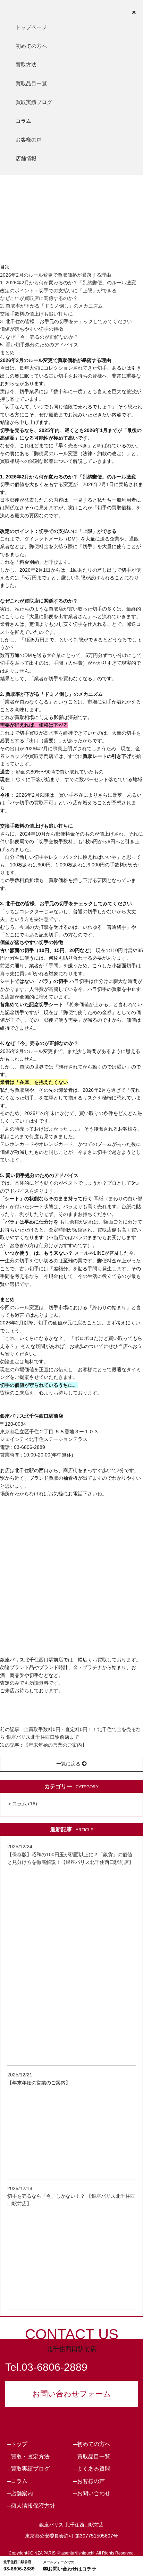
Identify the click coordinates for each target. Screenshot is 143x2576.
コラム (23, 121)
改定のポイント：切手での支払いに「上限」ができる (58, 291)
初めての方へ (31, 46)
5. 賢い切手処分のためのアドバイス (39, 345)
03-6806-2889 (19, 2566)
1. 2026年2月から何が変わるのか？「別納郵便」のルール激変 (68, 283)
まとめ (7, 353)
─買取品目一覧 (92, 2457)
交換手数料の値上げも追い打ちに (36, 314)
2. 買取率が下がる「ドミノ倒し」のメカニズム (51, 306)
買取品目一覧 (31, 83)
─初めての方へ (92, 2444)
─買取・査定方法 (28, 2457)
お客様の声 (29, 140)
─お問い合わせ (92, 2493)
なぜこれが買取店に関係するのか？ (39, 298)
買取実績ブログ (34, 102)
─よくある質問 (92, 2469)
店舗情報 (26, 158)
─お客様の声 (89, 2481)
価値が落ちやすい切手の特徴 (32, 329)
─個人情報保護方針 (31, 2506)
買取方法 (26, 65)
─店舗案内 (20, 2493)
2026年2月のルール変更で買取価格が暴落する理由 (56, 275)
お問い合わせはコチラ (70, 2566)
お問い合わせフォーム (72, 2394)
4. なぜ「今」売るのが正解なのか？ (39, 337)
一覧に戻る (69, 1764)
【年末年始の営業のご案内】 (55, 1745)
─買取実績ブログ (28, 2469)
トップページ (31, 27)
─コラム (17, 2481)
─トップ (17, 2444)
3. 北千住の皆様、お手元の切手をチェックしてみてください (66, 321)
